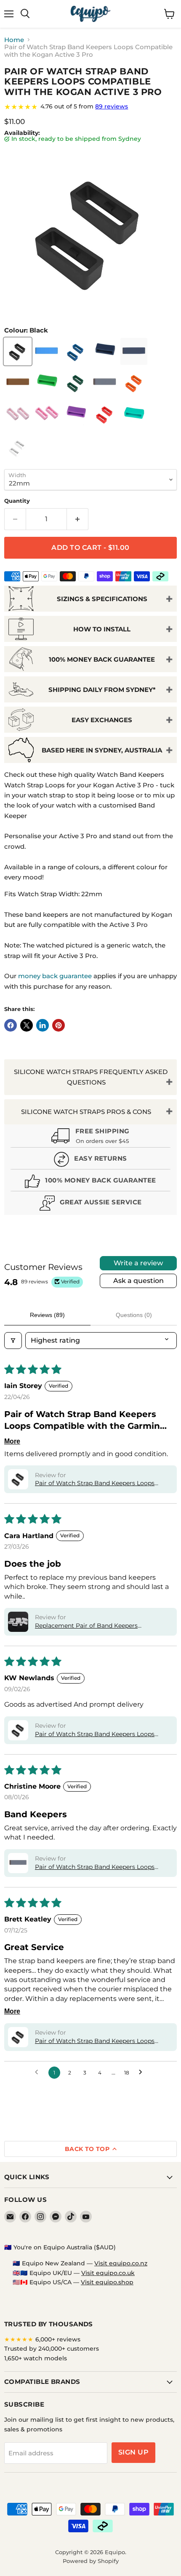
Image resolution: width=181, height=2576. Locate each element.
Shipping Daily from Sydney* (102, 690)
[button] (18, 1479)
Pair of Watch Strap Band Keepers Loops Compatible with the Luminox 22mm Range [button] (100, 2041)
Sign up (133, 2452)
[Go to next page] (143, 2072)
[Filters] (13, 1341)
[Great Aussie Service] (90, 1204)
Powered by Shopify (91, 2561)
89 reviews (112, 106)
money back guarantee (55, 976)
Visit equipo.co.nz (121, 2263)
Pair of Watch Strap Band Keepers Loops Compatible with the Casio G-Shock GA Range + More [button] (95, 1734)
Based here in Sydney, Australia (102, 750)
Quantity (17, 501)
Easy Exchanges (102, 720)
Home (14, 40)
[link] (90, 107)
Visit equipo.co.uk (108, 2273)
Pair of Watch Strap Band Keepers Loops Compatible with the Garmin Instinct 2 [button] (95, 1483)
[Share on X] (27, 1025)
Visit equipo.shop (107, 2282)
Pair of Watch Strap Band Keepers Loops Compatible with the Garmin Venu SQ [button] (95, 1867)
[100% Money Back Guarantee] (90, 1182)
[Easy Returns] (90, 1160)
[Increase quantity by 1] (78, 519)
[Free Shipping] (90, 1137)
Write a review (138, 1263)
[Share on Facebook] (11, 1025)
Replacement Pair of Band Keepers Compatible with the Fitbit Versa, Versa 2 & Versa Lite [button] (98, 1626)
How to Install (102, 629)
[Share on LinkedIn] (43, 1025)
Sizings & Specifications (102, 599)
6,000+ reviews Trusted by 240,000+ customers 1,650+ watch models (52, 2349)
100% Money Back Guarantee (102, 659)
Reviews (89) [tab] (47, 1315)
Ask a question (138, 1281)
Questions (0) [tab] (134, 1315)
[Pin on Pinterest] (59, 1025)
